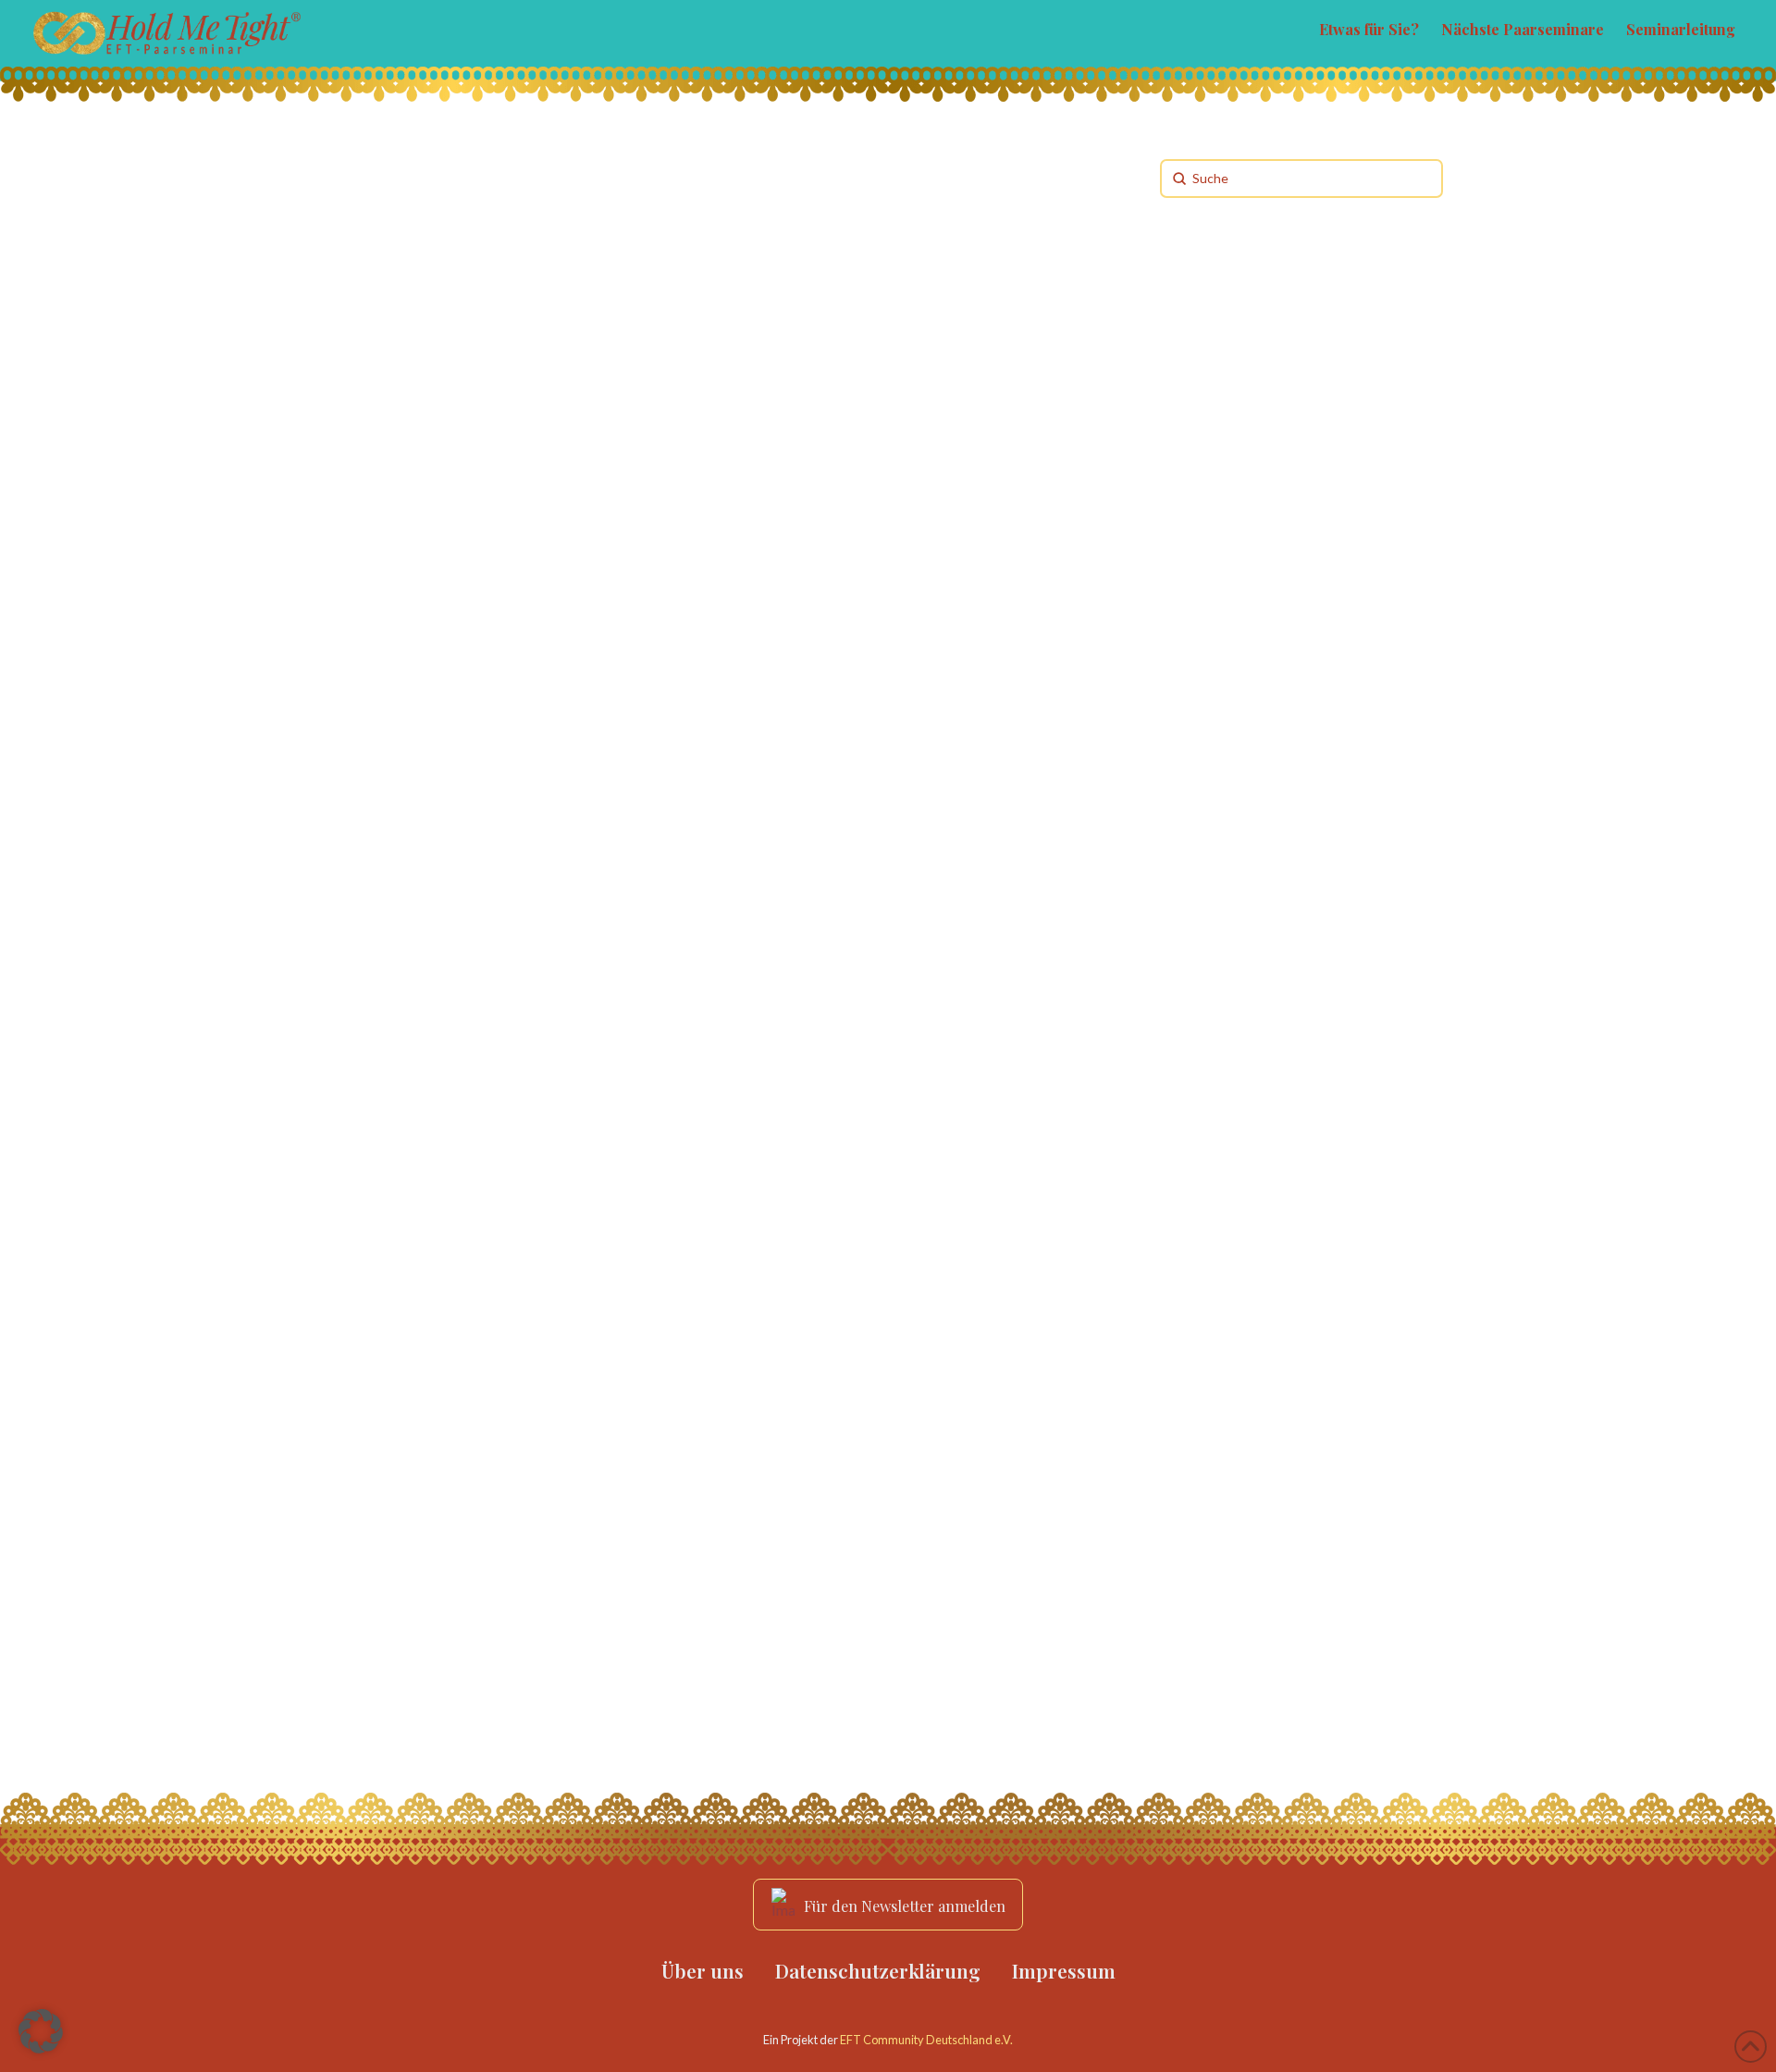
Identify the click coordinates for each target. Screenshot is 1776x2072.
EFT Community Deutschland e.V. (926, 2040)
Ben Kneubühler (455, 1031)
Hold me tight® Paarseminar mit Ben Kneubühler (482, 1396)
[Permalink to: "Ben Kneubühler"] (519, 888)
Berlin (367, 1286)
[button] (41, 2031)
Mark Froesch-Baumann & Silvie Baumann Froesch (516, 492)
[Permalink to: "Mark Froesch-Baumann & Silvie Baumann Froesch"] (519, 299)
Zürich (370, 738)
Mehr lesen (396, 672)
